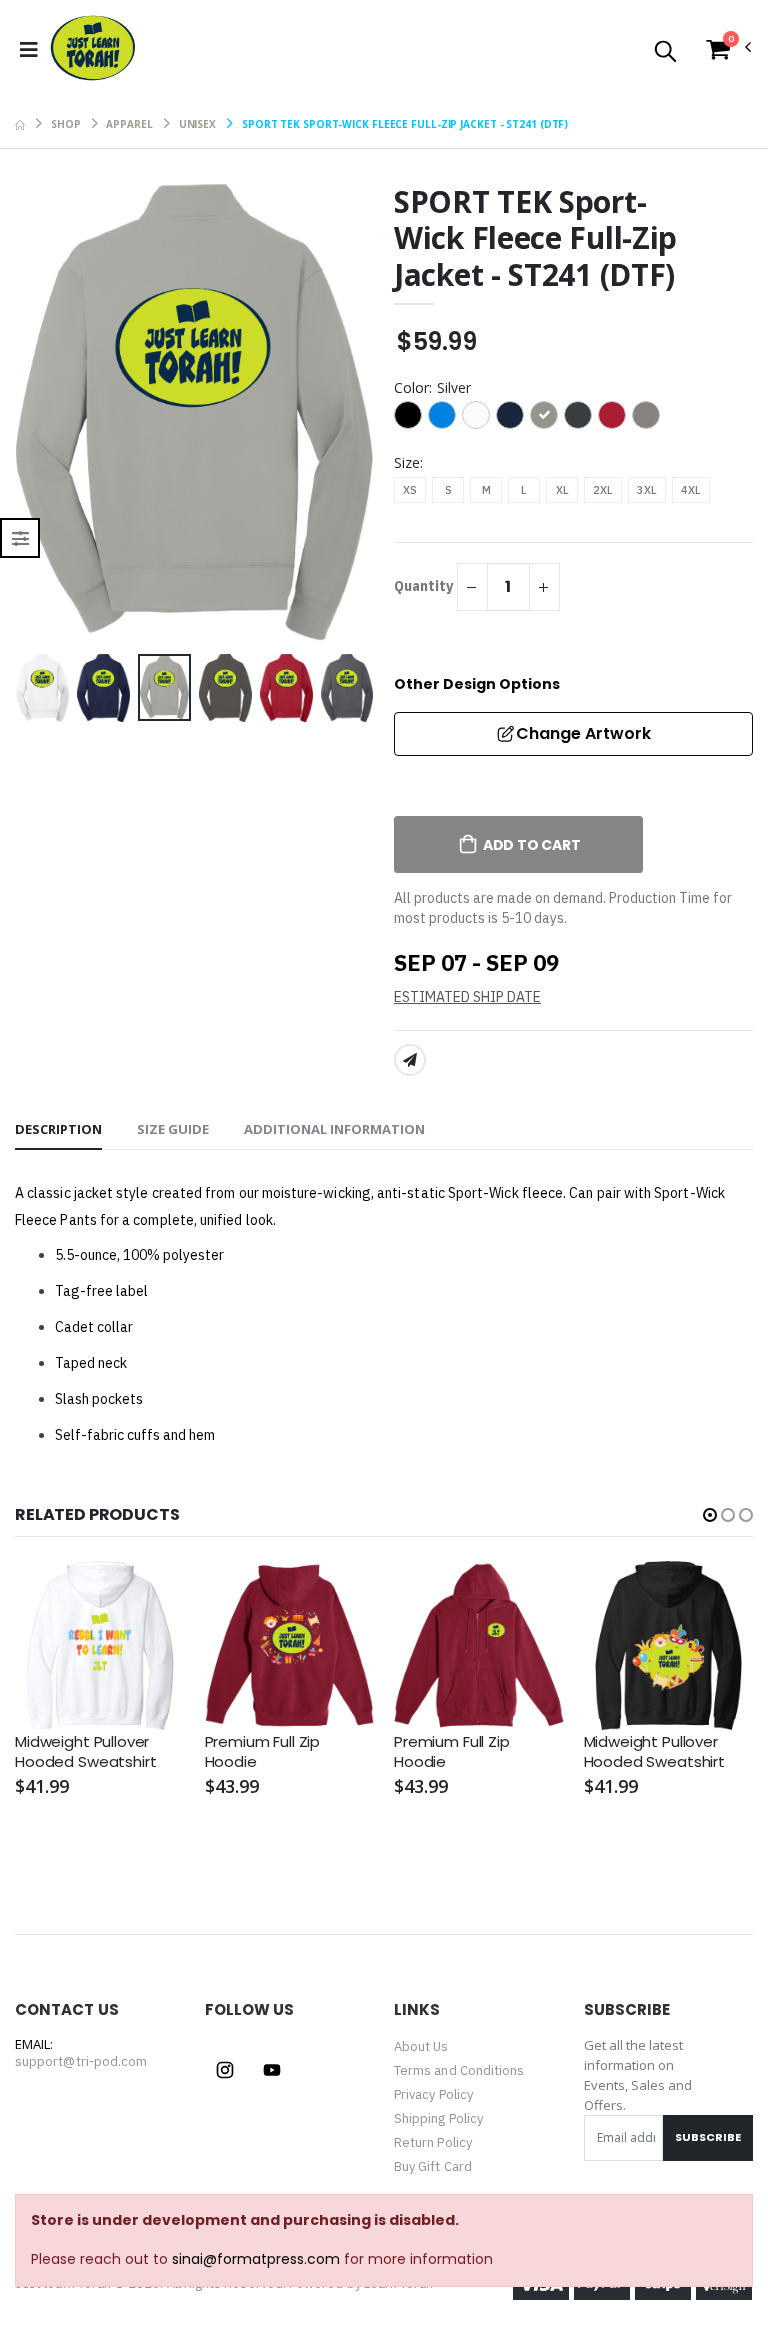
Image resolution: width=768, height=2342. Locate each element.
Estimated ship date (467, 997)
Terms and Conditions (459, 2070)
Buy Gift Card (433, 2166)
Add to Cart (532, 845)
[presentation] (46, 414)
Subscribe (708, 2137)
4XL (691, 490)
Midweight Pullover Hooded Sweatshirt (85, 1752)
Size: (408, 462)
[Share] (410, 1060)
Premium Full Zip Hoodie (263, 1752)
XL (562, 490)
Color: (432, 387)
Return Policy (433, 2142)
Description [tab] (58, 1129)
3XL (647, 490)
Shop (66, 124)
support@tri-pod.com (81, 2061)
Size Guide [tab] (173, 1129)
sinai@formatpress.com (256, 2259)
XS (410, 490)
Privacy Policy (433, 2094)
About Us (421, 2046)
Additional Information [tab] (334, 1129)
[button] (665, 53)
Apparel (129, 124)
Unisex (197, 124)
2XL (603, 490)
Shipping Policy (438, 2118)
